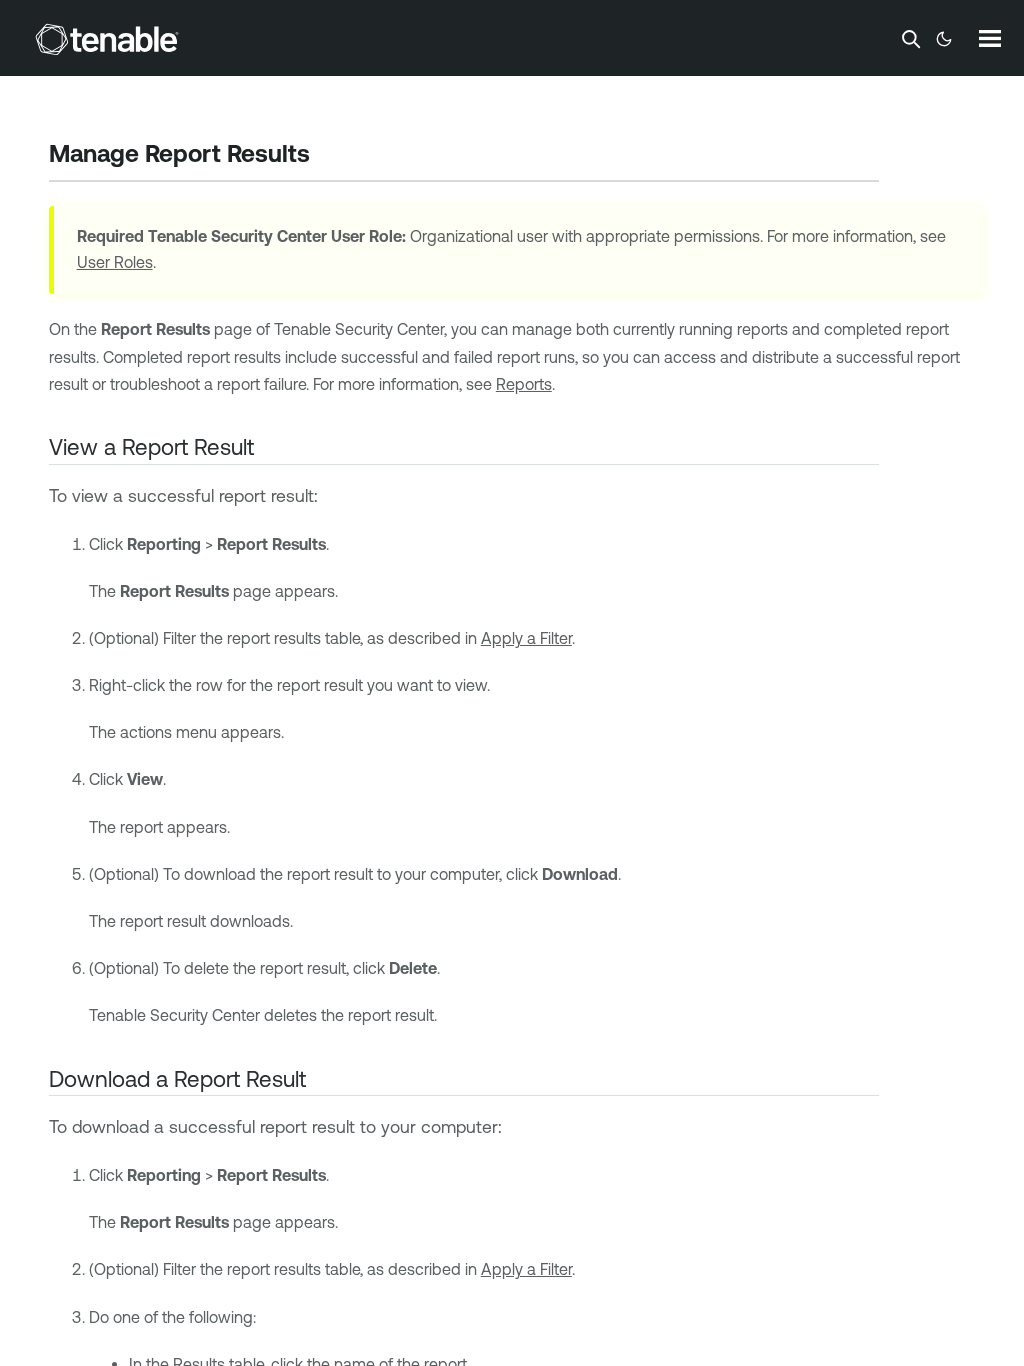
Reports (524, 384)
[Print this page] (327, 156)
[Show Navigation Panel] (990, 38)
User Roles (115, 262)
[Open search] (911, 39)
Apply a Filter (526, 638)
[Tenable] (107, 39)
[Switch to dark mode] (944, 39)
